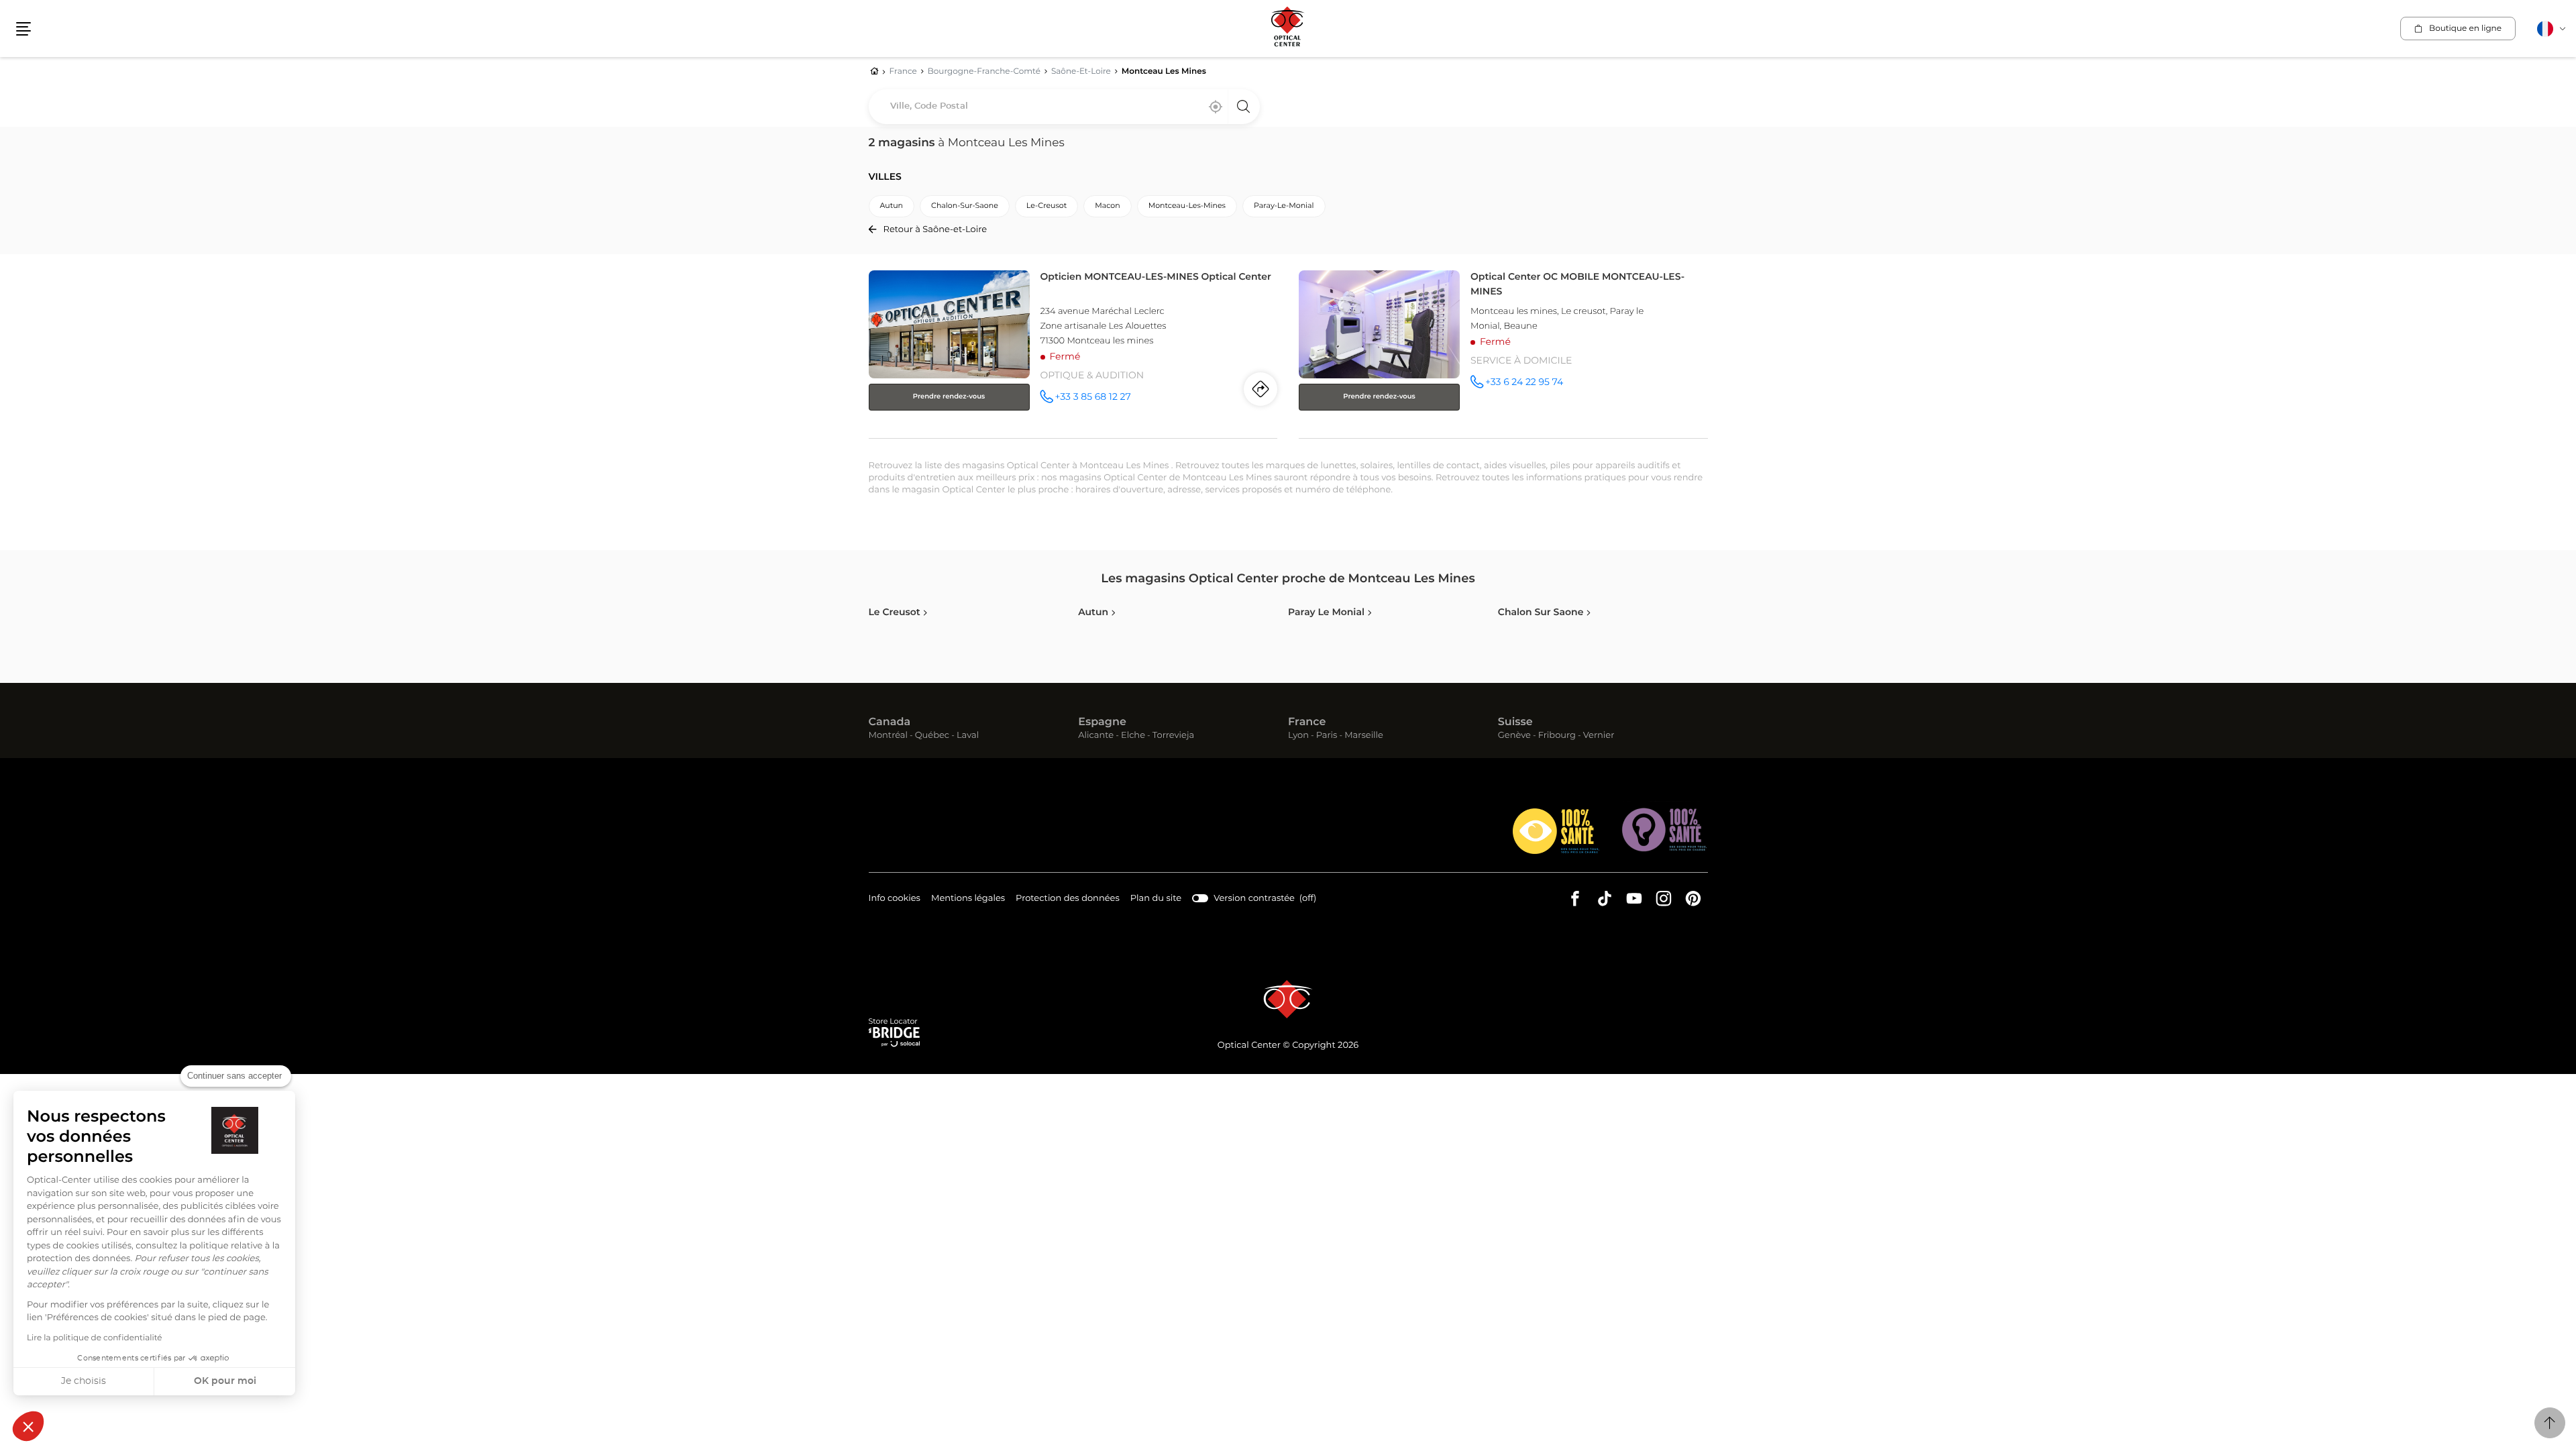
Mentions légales (968, 900)
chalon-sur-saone (965, 206)
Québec (932, 736)
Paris (1327, 736)
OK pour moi (225, 1381)
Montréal (888, 736)
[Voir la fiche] (1073, 352)
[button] (28, 1426)
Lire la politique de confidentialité (95, 1338)
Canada (890, 722)
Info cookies (895, 900)
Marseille (1364, 736)
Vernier (1599, 736)
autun (892, 206)
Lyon (1298, 736)
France (1307, 722)
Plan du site (1156, 899)
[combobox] (1064, 107)
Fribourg (1557, 736)
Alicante (1096, 736)
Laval (968, 736)
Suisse (1515, 722)
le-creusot (1046, 206)
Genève (1514, 736)
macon (1107, 206)
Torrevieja (1173, 736)
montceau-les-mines (1187, 206)
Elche (1133, 736)
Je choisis (84, 1381)
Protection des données (1068, 900)
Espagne (1102, 722)
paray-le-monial (1284, 206)
